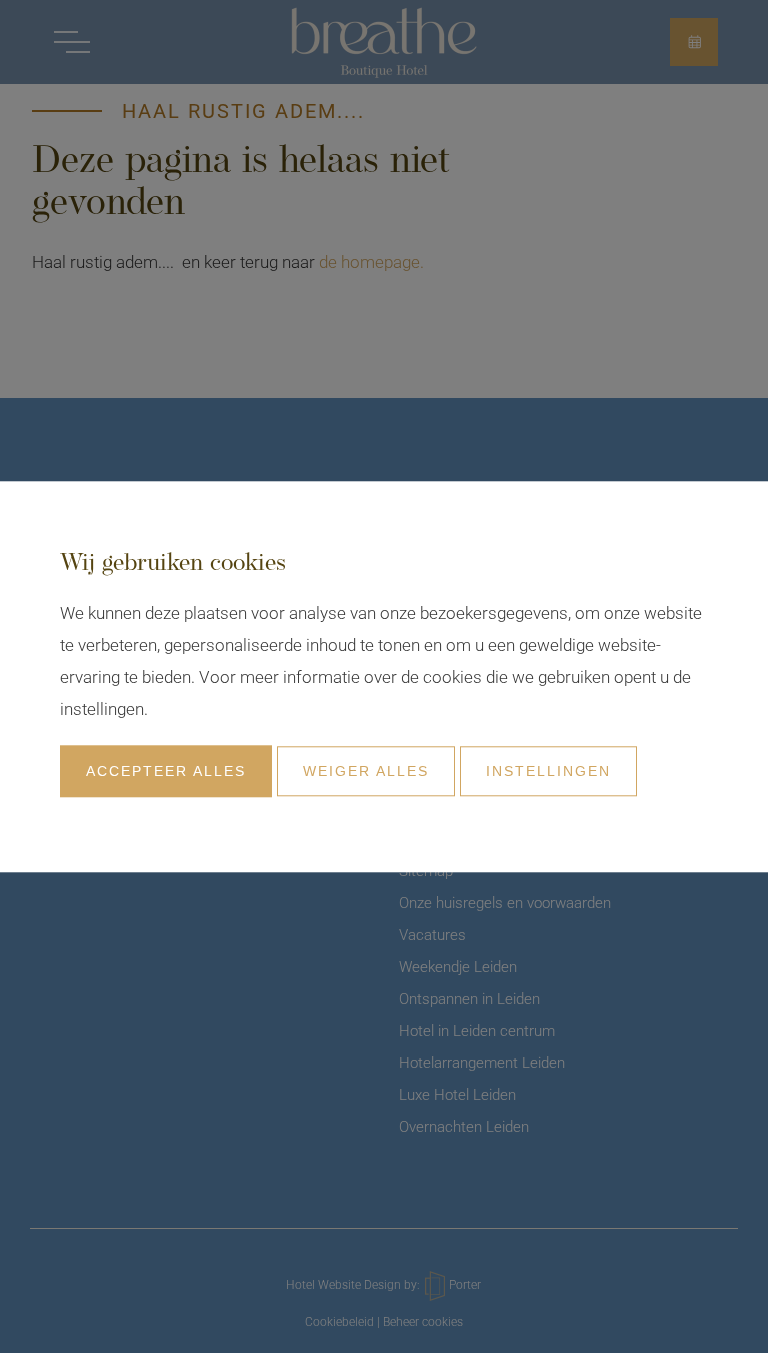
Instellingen (548, 771)
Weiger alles (366, 771)
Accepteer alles (166, 771)
